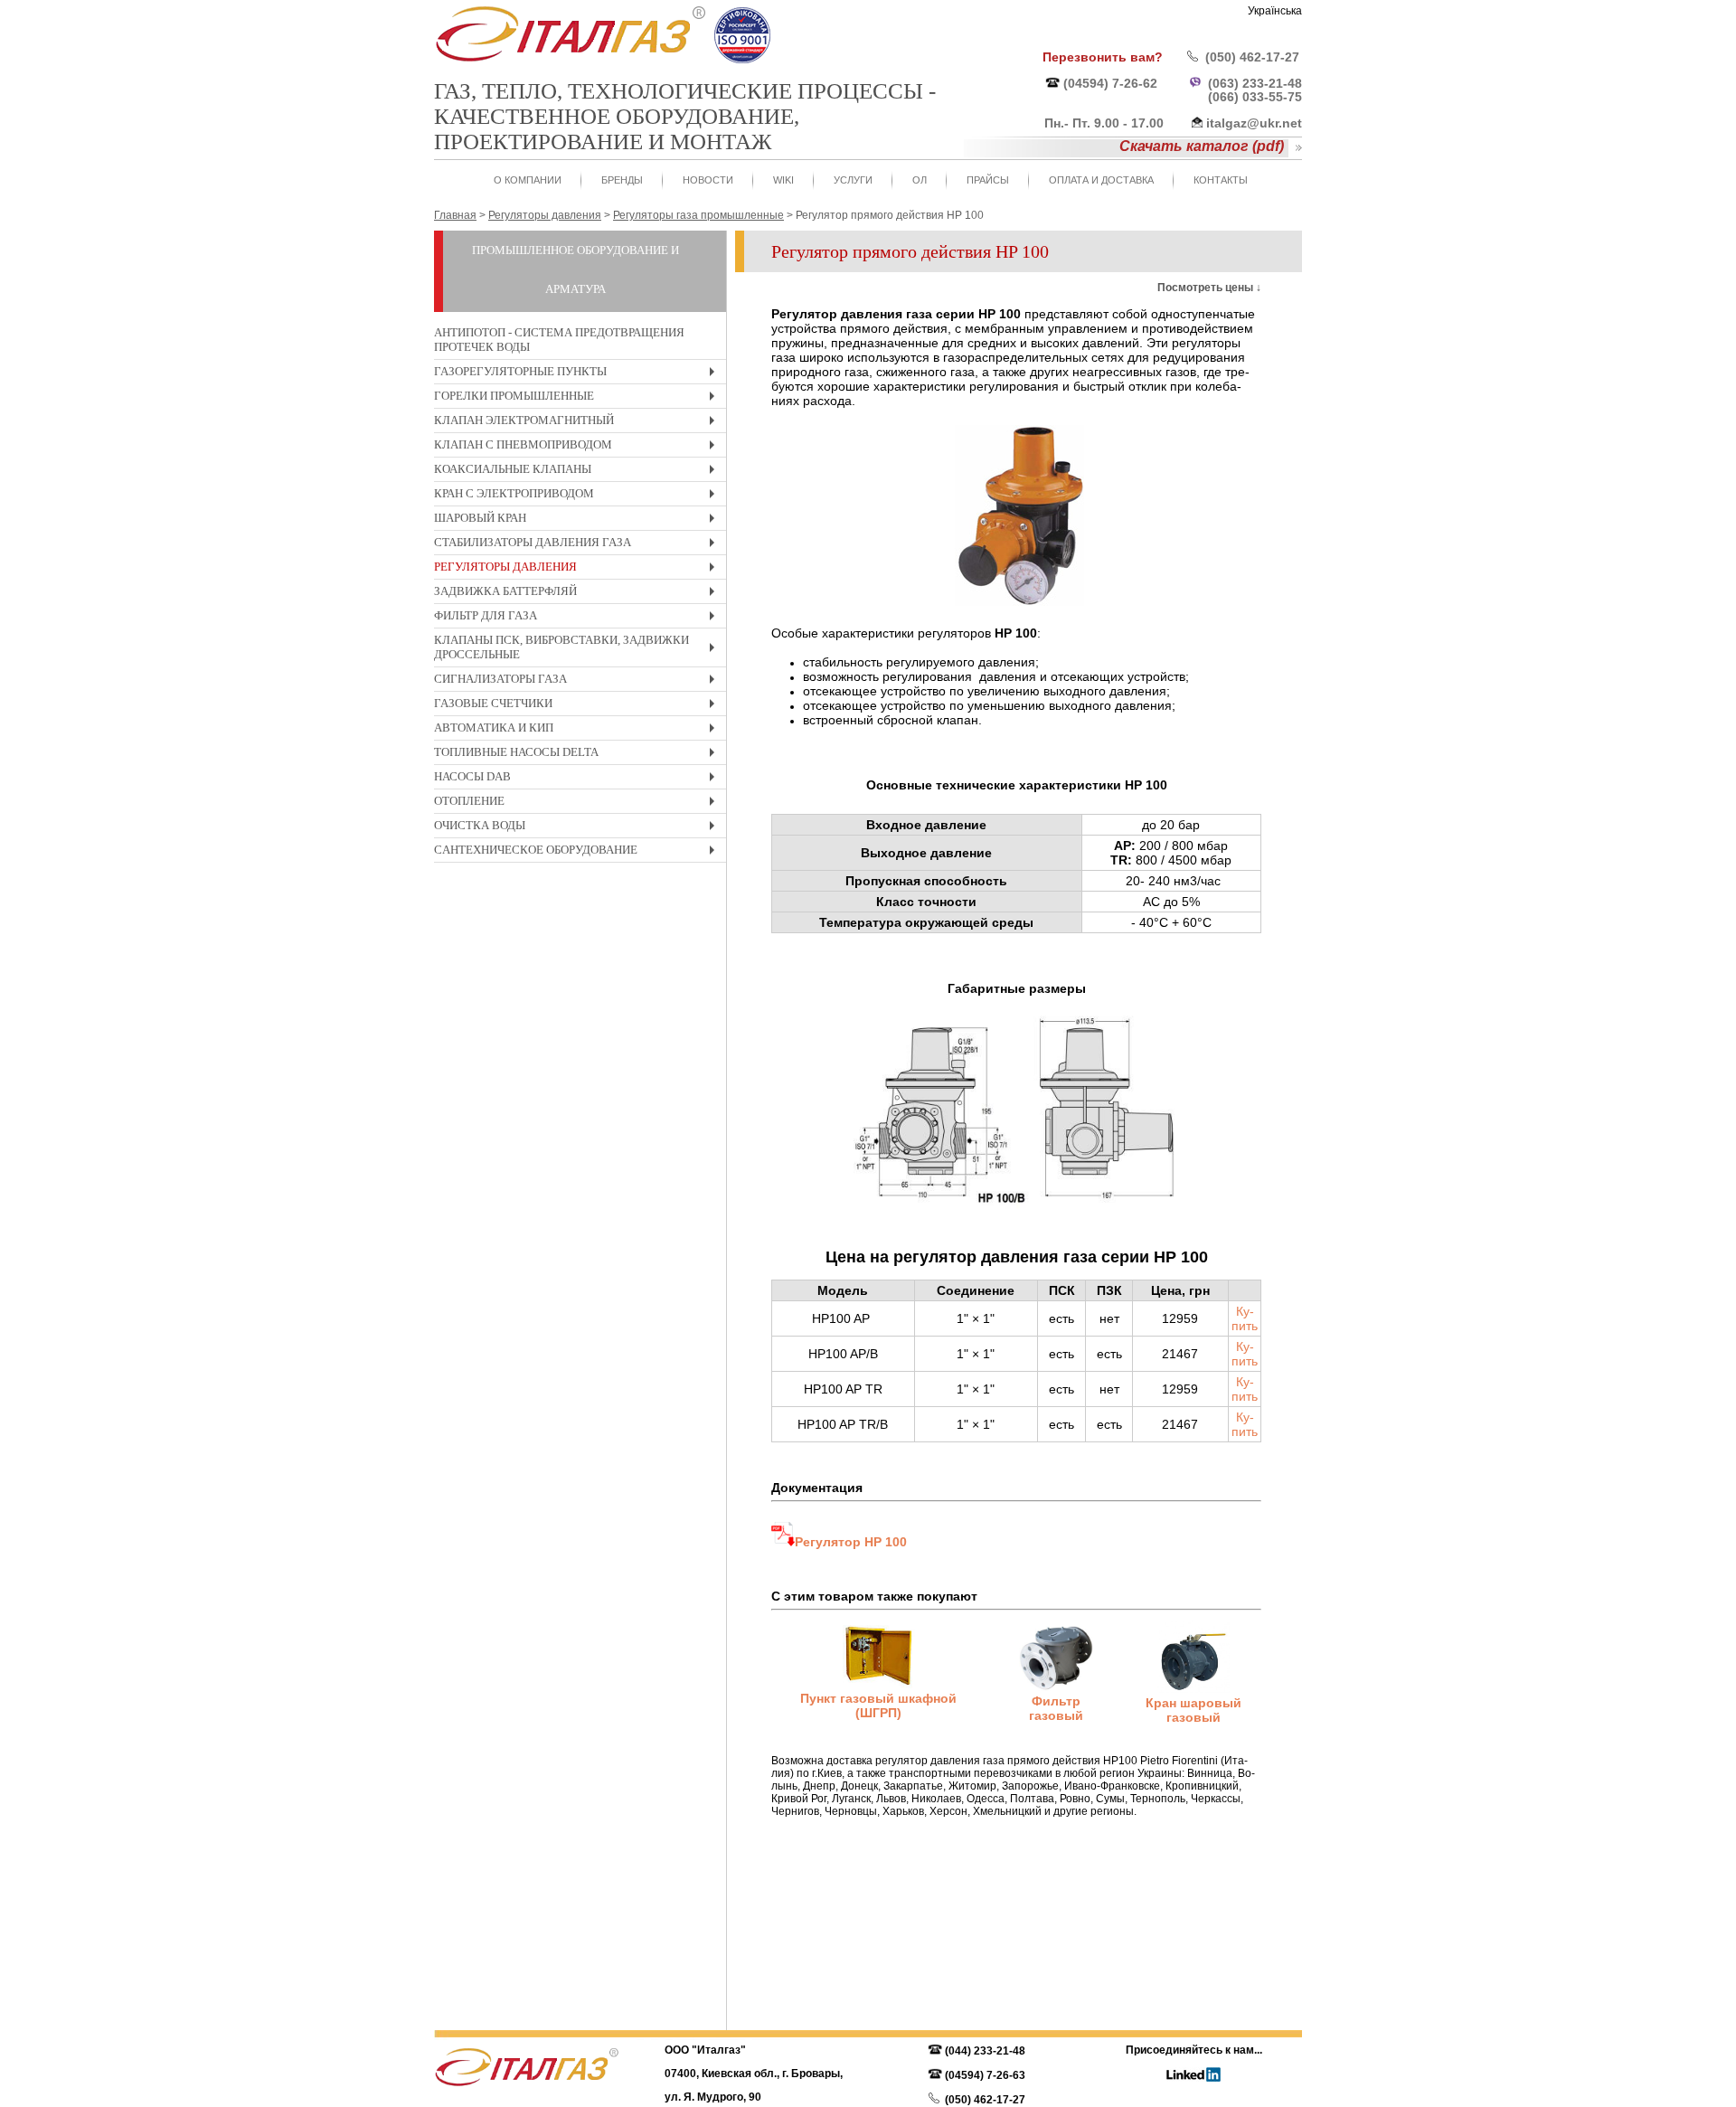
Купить (1245, 1318)
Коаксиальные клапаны (579, 472)
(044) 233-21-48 (985, 2051)
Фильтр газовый (1056, 1708)
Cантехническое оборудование (579, 852)
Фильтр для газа (579, 618)
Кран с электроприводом (579, 496)
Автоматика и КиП (579, 730)
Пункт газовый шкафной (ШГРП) (878, 1705)
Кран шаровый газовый (1193, 1710)
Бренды (622, 180)
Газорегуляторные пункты (579, 374)
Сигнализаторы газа (579, 681)
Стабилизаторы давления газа (579, 545)
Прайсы (988, 180)
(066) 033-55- (1248, 97)
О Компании (528, 180)
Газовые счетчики (579, 706)
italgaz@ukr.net (1254, 123)
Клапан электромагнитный (579, 423)
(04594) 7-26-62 (1110, 83)
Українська (1275, 11)
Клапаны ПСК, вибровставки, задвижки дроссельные (579, 650)
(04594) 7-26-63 (985, 2075)
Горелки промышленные (579, 398)
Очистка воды (579, 828)
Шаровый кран (579, 520)
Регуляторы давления (579, 569)
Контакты (1221, 180)
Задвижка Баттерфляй (579, 594)
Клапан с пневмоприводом (579, 447)
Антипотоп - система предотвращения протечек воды (559, 340)
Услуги (853, 180)
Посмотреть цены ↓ (1209, 288)
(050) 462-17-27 (1252, 57)
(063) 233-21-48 (1255, 83)
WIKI (783, 180)
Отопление (579, 803)
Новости (708, 180)
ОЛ (920, 180)
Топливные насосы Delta (579, 755)
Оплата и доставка (1101, 180)
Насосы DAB (579, 779)
